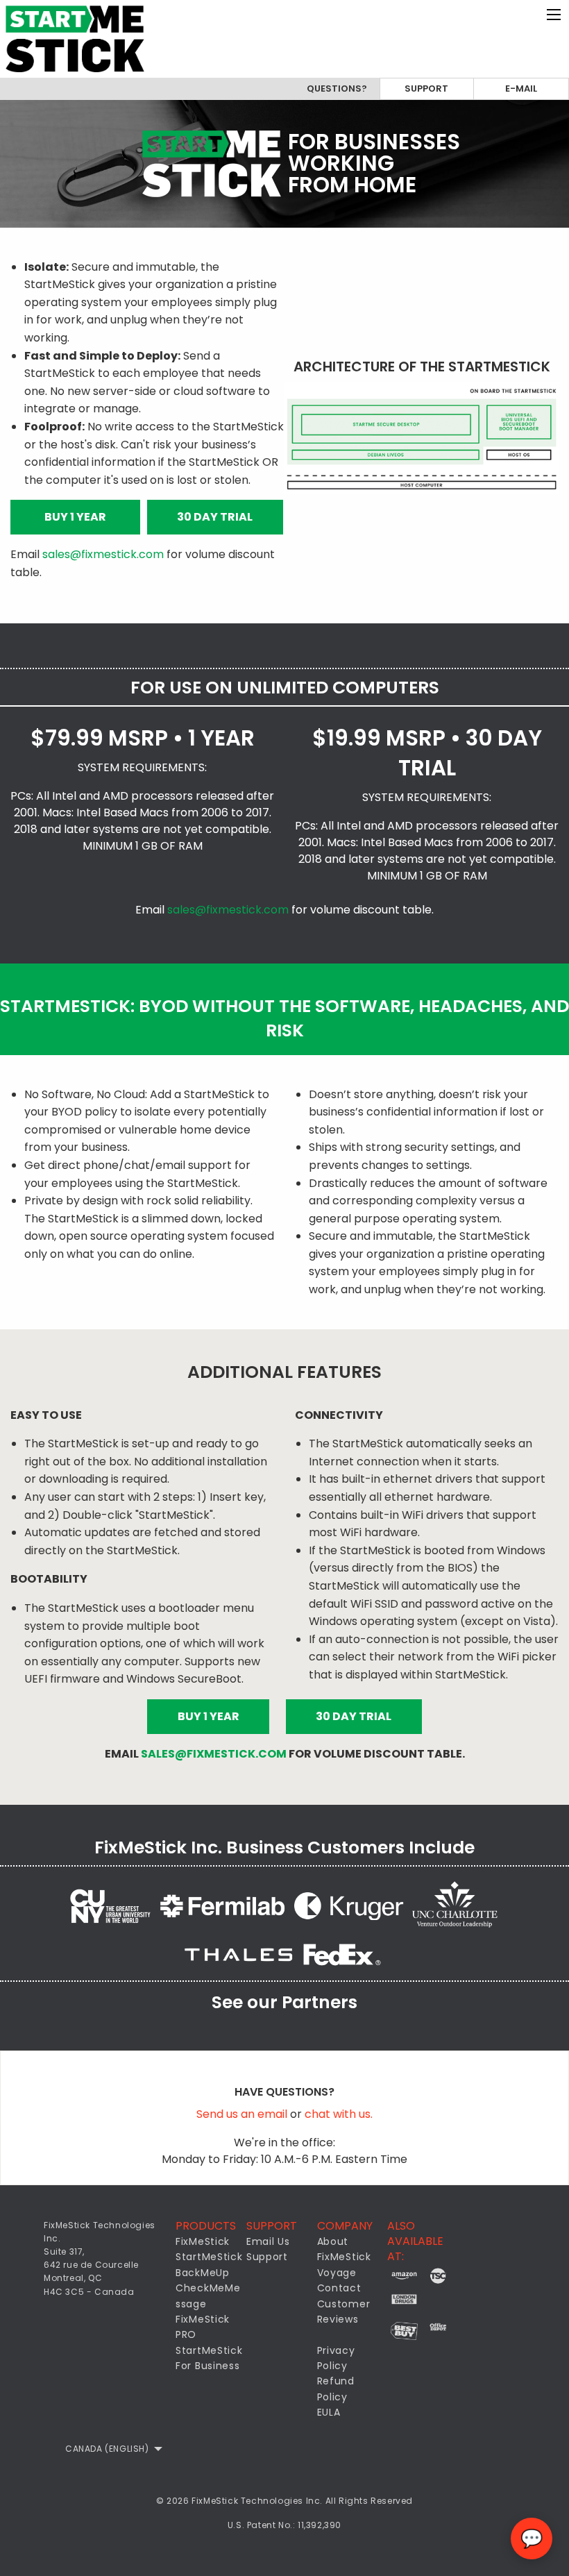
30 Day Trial (215, 517)
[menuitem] (110, 2449)
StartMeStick (209, 2257)
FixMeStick (203, 2241)
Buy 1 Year (75, 517)
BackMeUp (203, 2273)
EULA (329, 2412)
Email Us (268, 2241)
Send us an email (243, 2114)
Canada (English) (107, 2449)
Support (426, 89)
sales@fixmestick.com (103, 554)
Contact (339, 2288)
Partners (320, 2002)
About (333, 2241)
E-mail (521, 89)
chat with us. (339, 2114)
